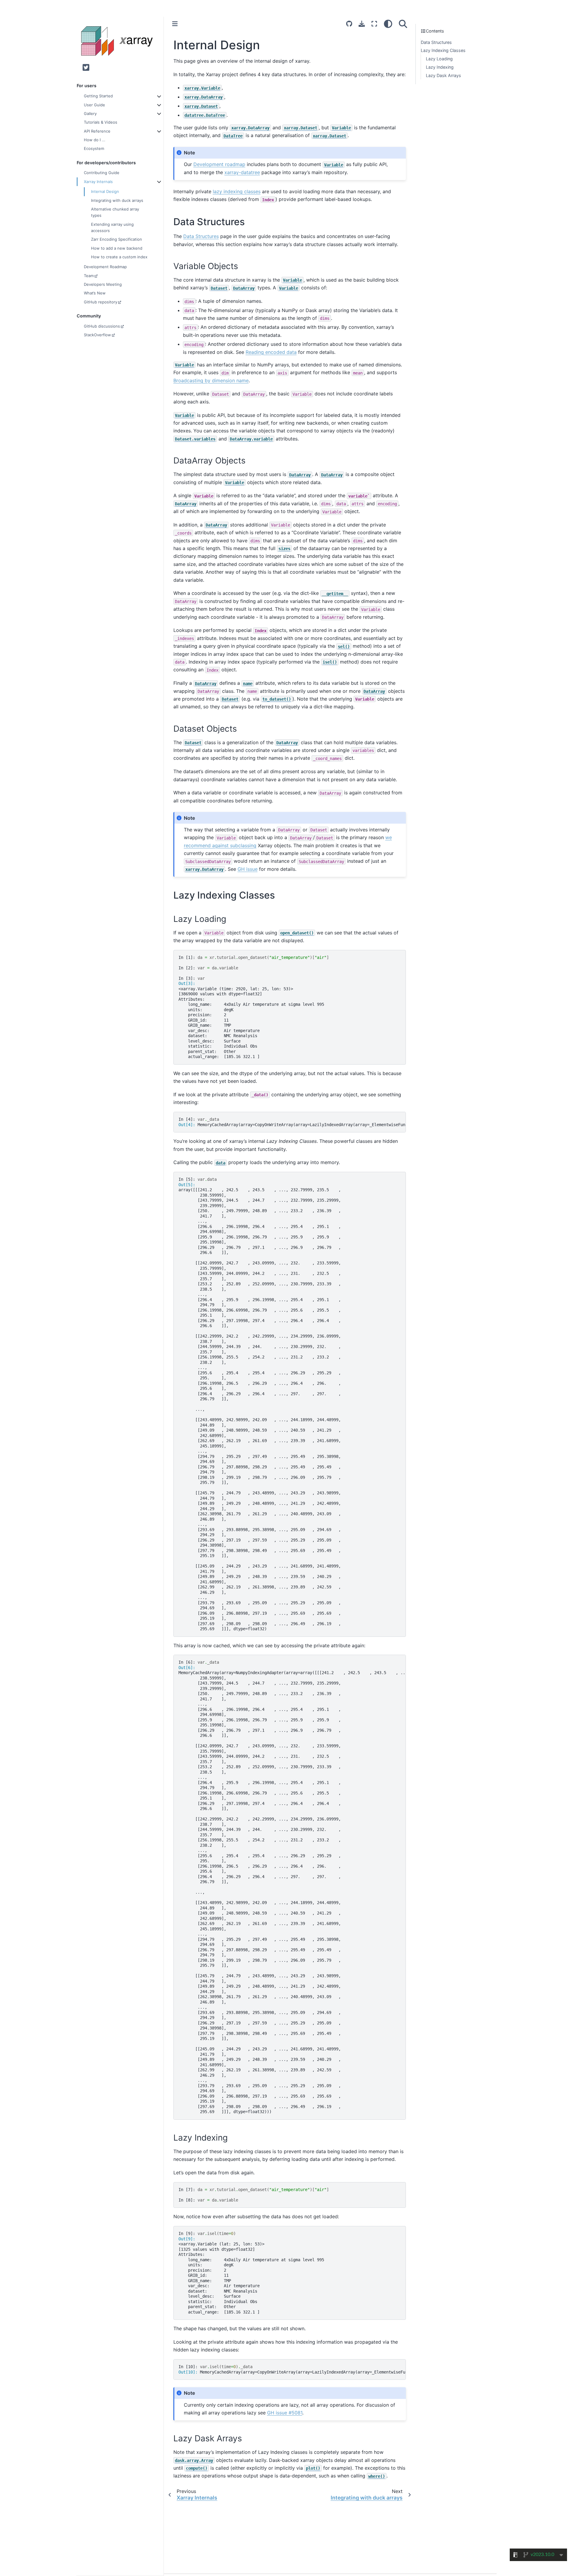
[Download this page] (362, 24)
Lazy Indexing (440, 67)
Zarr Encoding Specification (117, 239)
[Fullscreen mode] (374, 24)
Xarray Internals (98, 181)
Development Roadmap (105, 267)
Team (89, 275)
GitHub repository (101, 302)
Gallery (90, 113)
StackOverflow (97, 335)
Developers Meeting (103, 284)
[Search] (403, 24)
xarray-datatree (242, 172)
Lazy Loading (439, 59)
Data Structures (436, 42)
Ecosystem (94, 148)
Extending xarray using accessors (112, 227)
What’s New (95, 293)
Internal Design (105, 191)
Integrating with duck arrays (117, 200)
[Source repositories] (349, 24)
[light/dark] (388, 24)
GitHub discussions (102, 326)
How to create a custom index (119, 257)
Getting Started (98, 96)
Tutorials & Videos (101, 122)
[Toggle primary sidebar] (175, 24)
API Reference (97, 131)
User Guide (94, 105)
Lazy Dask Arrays (443, 75)
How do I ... (95, 140)
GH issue (248, 869)
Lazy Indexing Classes (443, 51)
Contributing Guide (102, 173)
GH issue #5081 (285, 2413)
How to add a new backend (117, 248)
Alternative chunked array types (115, 212)
